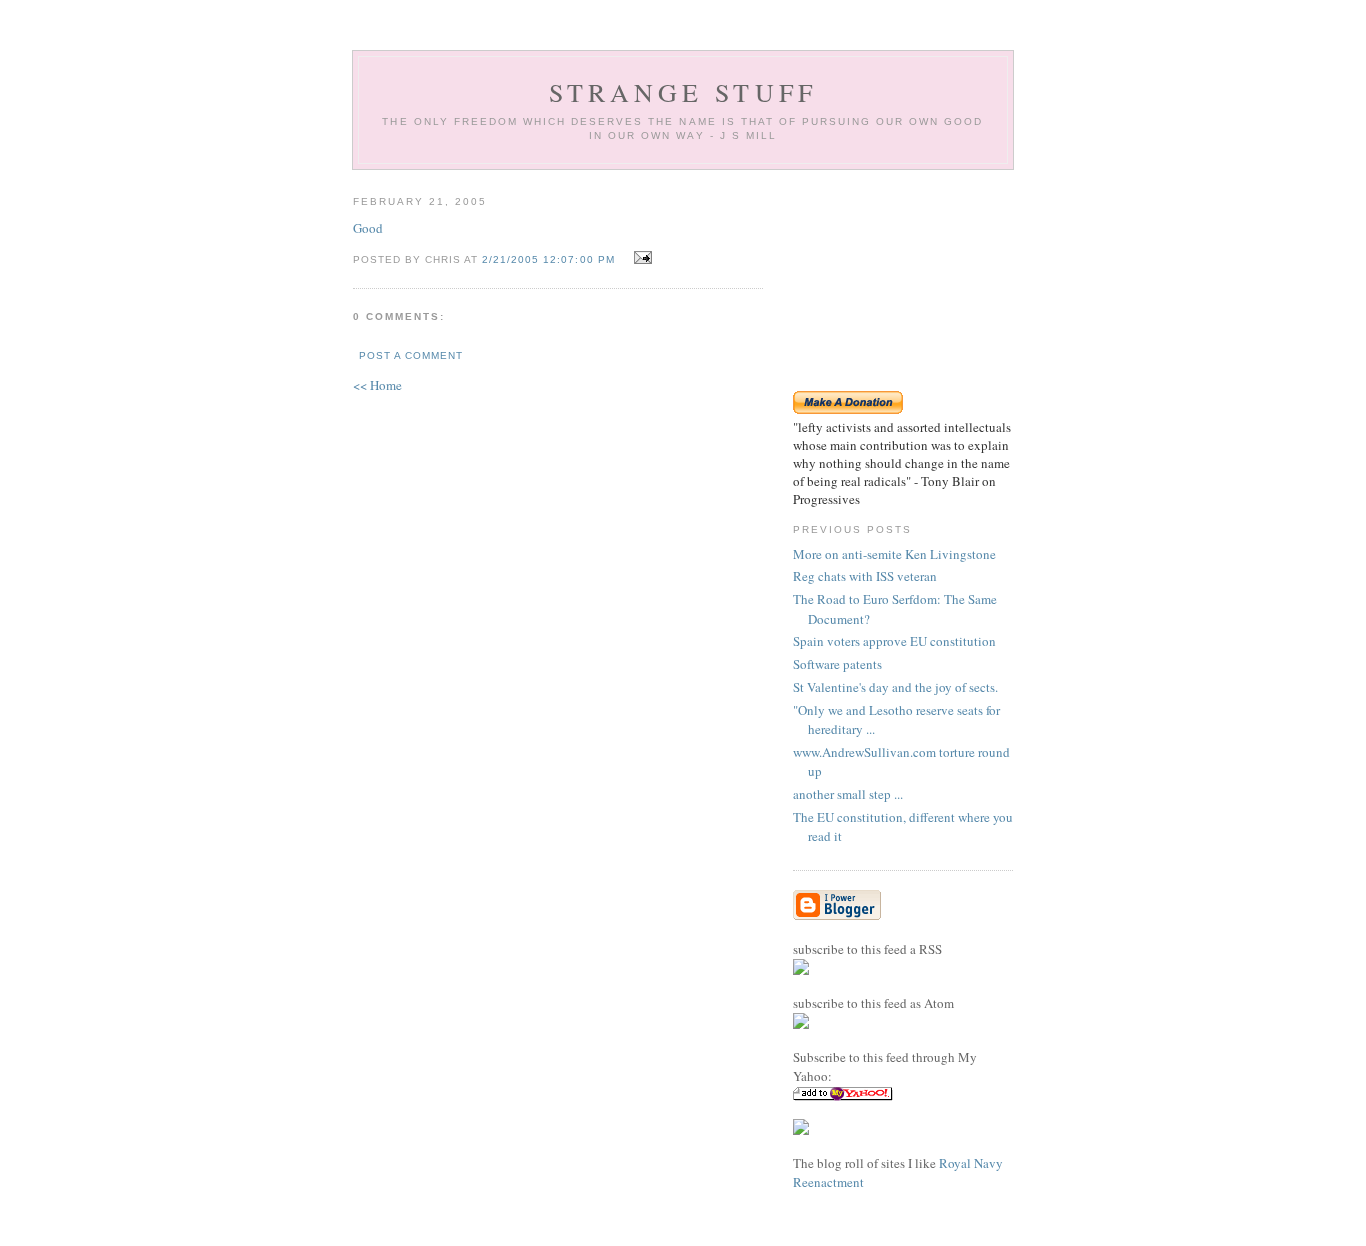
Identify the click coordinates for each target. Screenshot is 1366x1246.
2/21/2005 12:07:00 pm (548, 259)
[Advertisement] (903, 280)
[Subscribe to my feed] (801, 970)
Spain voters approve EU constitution (894, 641)
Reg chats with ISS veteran (865, 576)
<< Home (377, 385)
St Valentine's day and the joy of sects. (895, 687)
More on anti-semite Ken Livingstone (894, 554)
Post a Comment (411, 355)
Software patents (837, 664)
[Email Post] (640, 258)
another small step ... (848, 794)
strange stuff (683, 92)
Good (368, 228)
